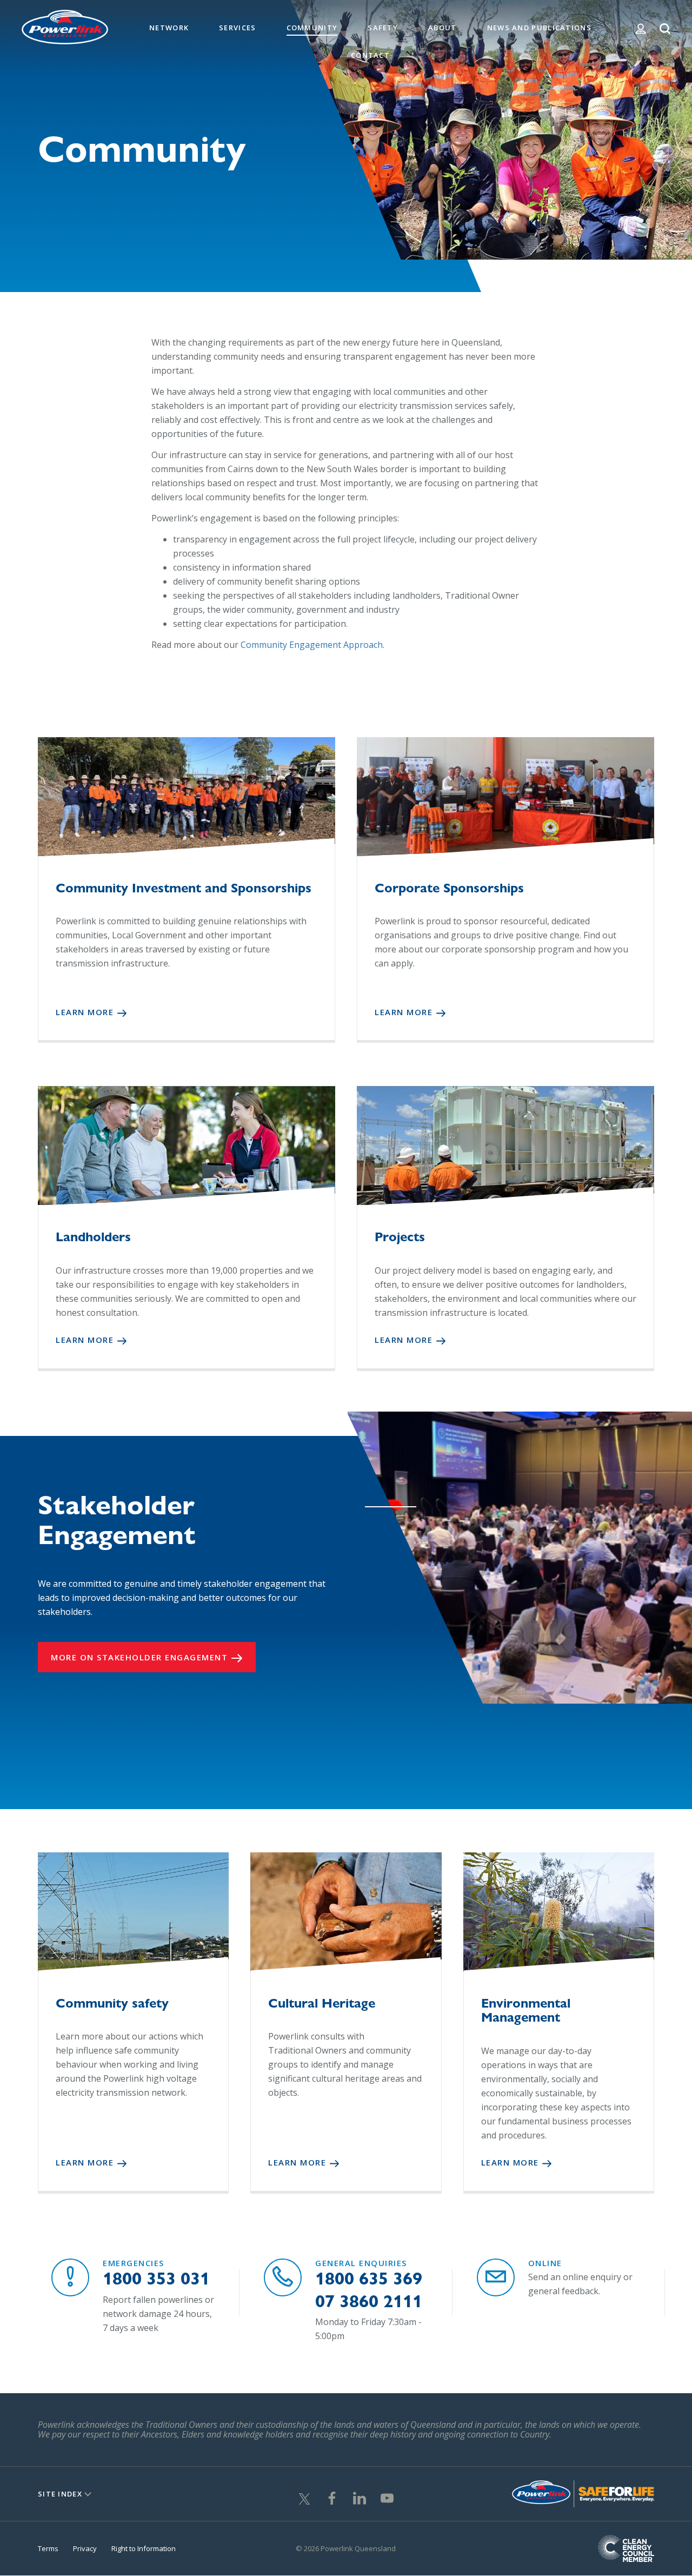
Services (237, 28)
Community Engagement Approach (312, 645)
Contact (370, 55)
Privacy (85, 2548)
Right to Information (144, 2548)
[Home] (65, 26)
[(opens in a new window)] (304, 2497)
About (443, 28)
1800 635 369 (369, 2278)
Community (312, 28)
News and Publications (539, 28)
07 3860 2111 (369, 2301)
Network (169, 28)
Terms (48, 2548)
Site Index (60, 2494)
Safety (383, 28)
